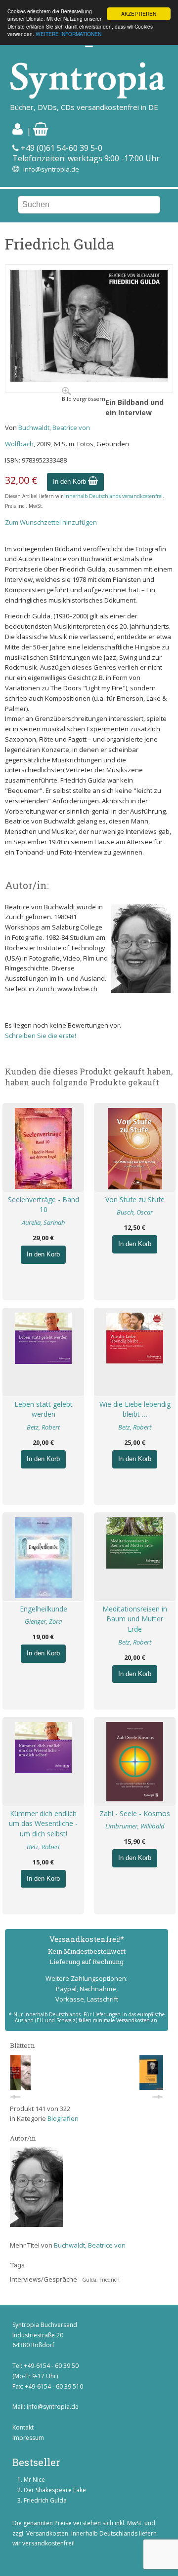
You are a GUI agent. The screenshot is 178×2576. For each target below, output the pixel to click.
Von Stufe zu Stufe (135, 1199)
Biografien (63, 2118)
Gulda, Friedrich (101, 2280)
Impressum (28, 2438)
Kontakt (23, 2427)
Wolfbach (19, 444)
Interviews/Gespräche (44, 2279)
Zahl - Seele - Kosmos (135, 1813)
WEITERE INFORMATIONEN (68, 34)
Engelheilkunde (44, 1609)
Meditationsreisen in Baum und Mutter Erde (135, 1619)
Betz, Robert (43, 1427)
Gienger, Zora (43, 1621)
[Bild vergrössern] (89, 379)
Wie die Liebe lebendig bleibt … (135, 1409)
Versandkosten (47, 2533)
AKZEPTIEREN (139, 14)
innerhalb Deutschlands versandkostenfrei (113, 496)
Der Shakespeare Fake (55, 2490)
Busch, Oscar (135, 1212)
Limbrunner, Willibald (135, 1826)
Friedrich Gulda (45, 2500)
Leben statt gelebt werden (44, 1409)
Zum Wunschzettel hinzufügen (51, 522)
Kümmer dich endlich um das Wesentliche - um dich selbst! (43, 1824)
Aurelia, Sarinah (43, 1222)
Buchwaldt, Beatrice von (54, 428)
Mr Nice (34, 2480)
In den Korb (70, 482)
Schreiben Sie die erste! (41, 1036)
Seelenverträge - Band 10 (44, 1205)
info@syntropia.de (51, 169)
